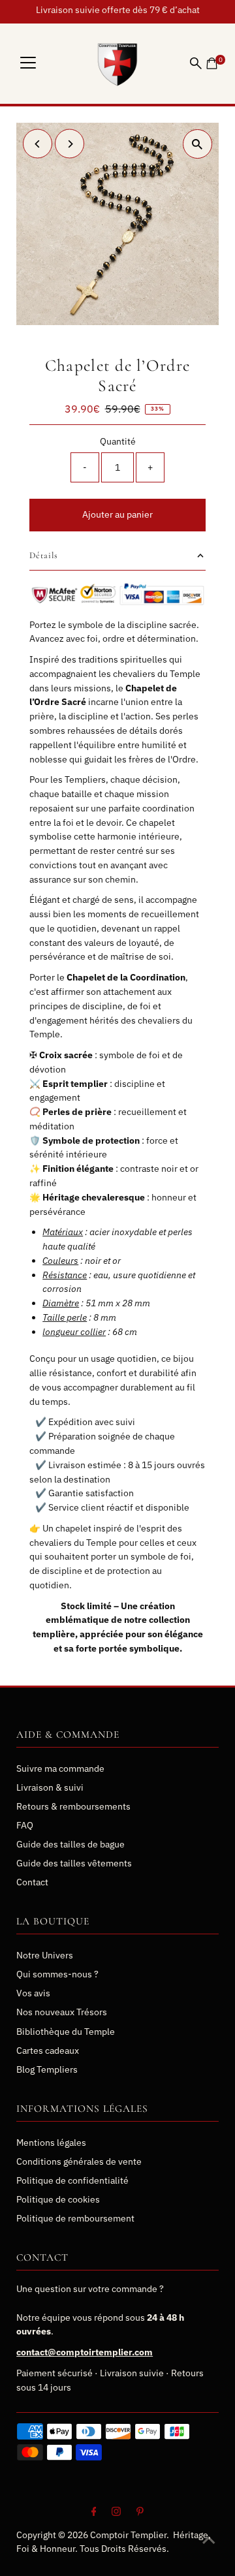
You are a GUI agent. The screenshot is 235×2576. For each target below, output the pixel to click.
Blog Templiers (47, 2069)
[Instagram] (116, 2513)
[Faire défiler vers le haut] (209, 2540)
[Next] (70, 144)
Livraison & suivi (50, 1787)
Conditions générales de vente (79, 2161)
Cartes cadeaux (48, 2050)
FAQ (25, 1825)
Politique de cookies (58, 2199)
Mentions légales (51, 2143)
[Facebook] (94, 2513)
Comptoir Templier (128, 2535)
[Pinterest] (140, 2513)
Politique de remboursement (75, 2218)
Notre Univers (45, 1955)
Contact (32, 1882)
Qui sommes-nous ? (57, 1974)
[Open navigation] (28, 63)
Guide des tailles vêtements (74, 1863)
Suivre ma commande (60, 1768)
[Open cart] (212, 63)
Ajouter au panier (117, 514)
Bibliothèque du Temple (66, 2032)
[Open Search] (196, 63)
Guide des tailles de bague (70, 1844)
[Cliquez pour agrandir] (197, 144)
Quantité (118, 441)
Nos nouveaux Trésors (62, 2012)
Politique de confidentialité (72, 2180)
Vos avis (33, 1993)
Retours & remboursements (73, 1806)
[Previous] (38, 144)
